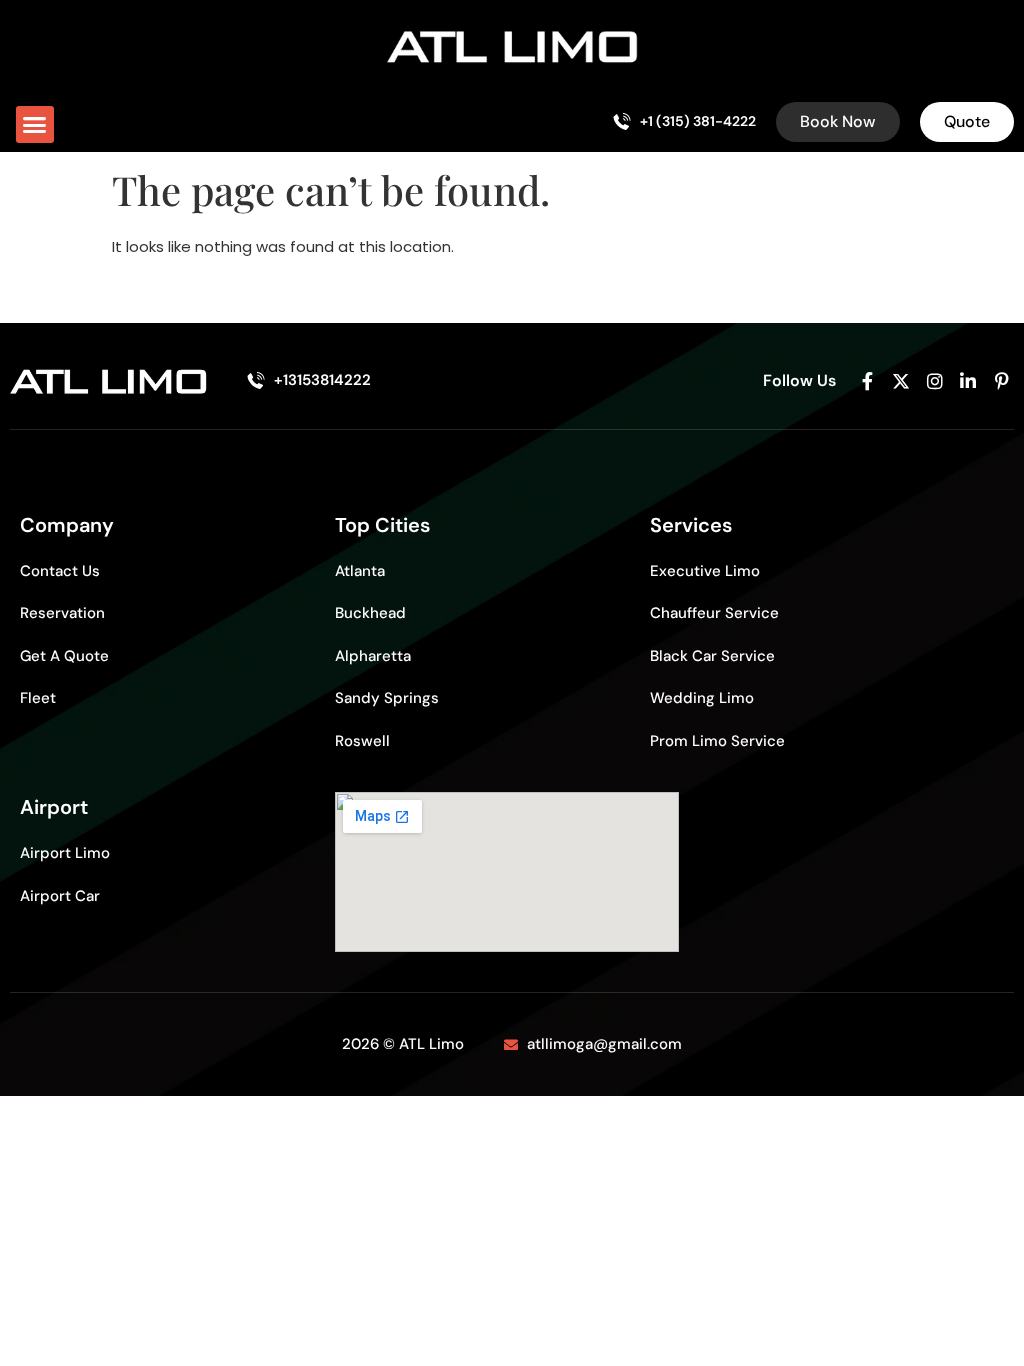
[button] (35, 125)
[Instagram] (935, 381)
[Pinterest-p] (1002, 381)
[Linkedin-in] (968, 381)
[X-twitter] (901, 381)
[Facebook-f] (868, 381)
